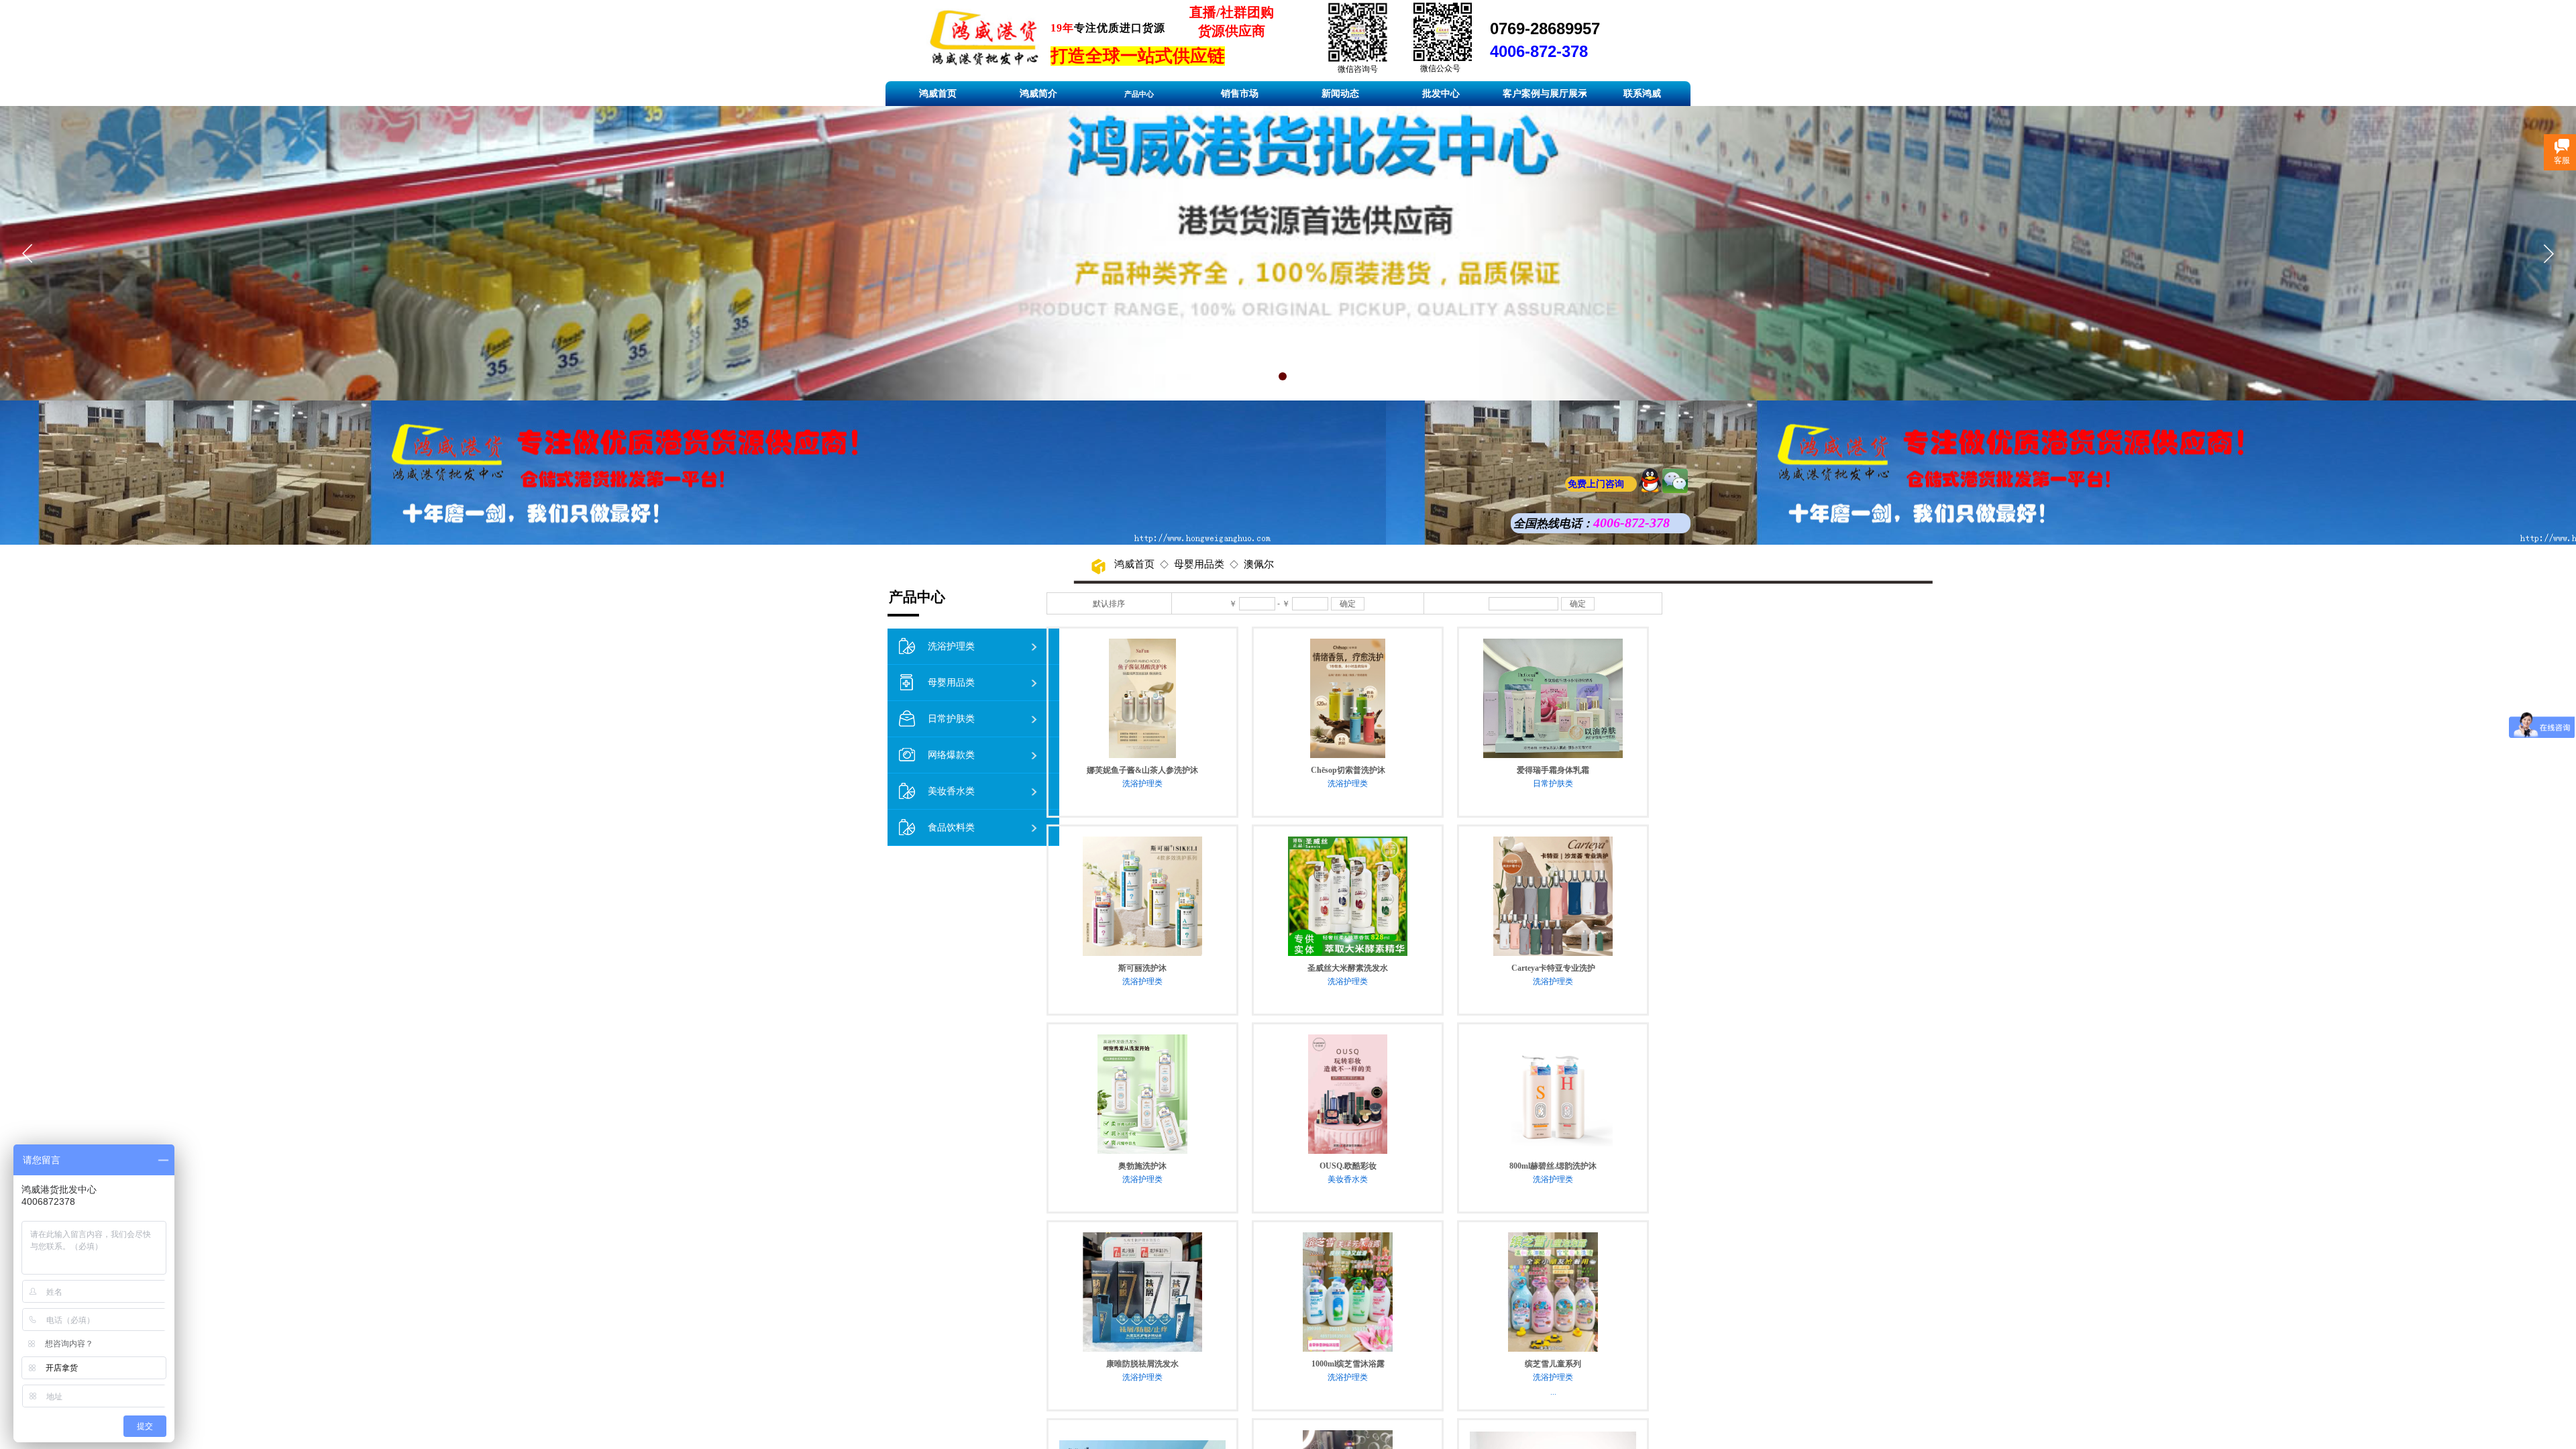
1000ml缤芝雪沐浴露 (1348, 1364)
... (1553, 1392)
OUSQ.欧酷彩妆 (1348, 1166)
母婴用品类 (1199, 564)
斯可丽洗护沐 (1142, 968)
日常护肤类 (1553, 784)
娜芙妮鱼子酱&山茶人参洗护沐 (1142, 770)
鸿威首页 (1134, 564)
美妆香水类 (1348, 1179)
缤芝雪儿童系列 (1553, 1364)
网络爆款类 (951, 755)
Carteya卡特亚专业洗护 (1553, 968)
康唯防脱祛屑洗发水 (1142, 1364)
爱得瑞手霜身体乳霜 (1553, 770)
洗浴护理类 (1142, 784)
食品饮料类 (951, 827)
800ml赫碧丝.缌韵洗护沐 (1553, 1166)
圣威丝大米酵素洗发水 (1348, 968)
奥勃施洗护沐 (1142, 1166)
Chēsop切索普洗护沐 (1348, 770)
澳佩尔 (1259, 564)
